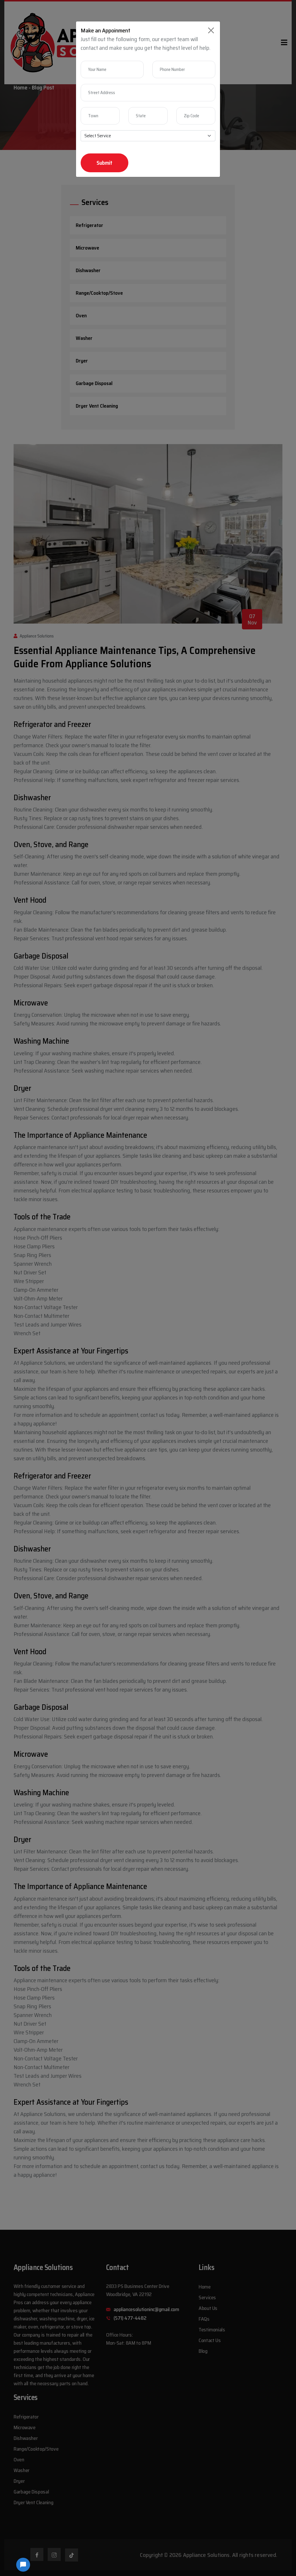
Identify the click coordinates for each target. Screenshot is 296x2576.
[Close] (211, 30)
